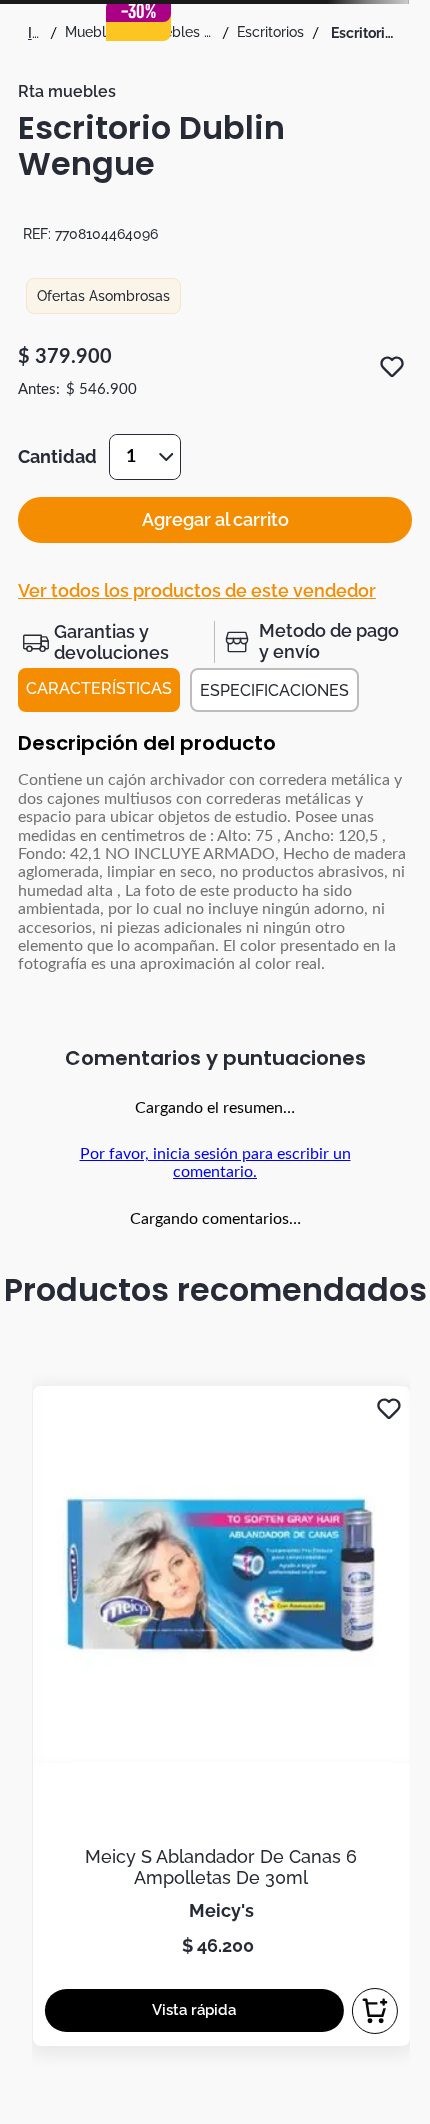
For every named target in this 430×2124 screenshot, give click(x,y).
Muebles (93, 32)
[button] (116, 642)
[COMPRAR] (375, 2011)
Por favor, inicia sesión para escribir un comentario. (215, 1163)
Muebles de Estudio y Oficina (179, 32)
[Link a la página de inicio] (35, 33)
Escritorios (270, 32)
